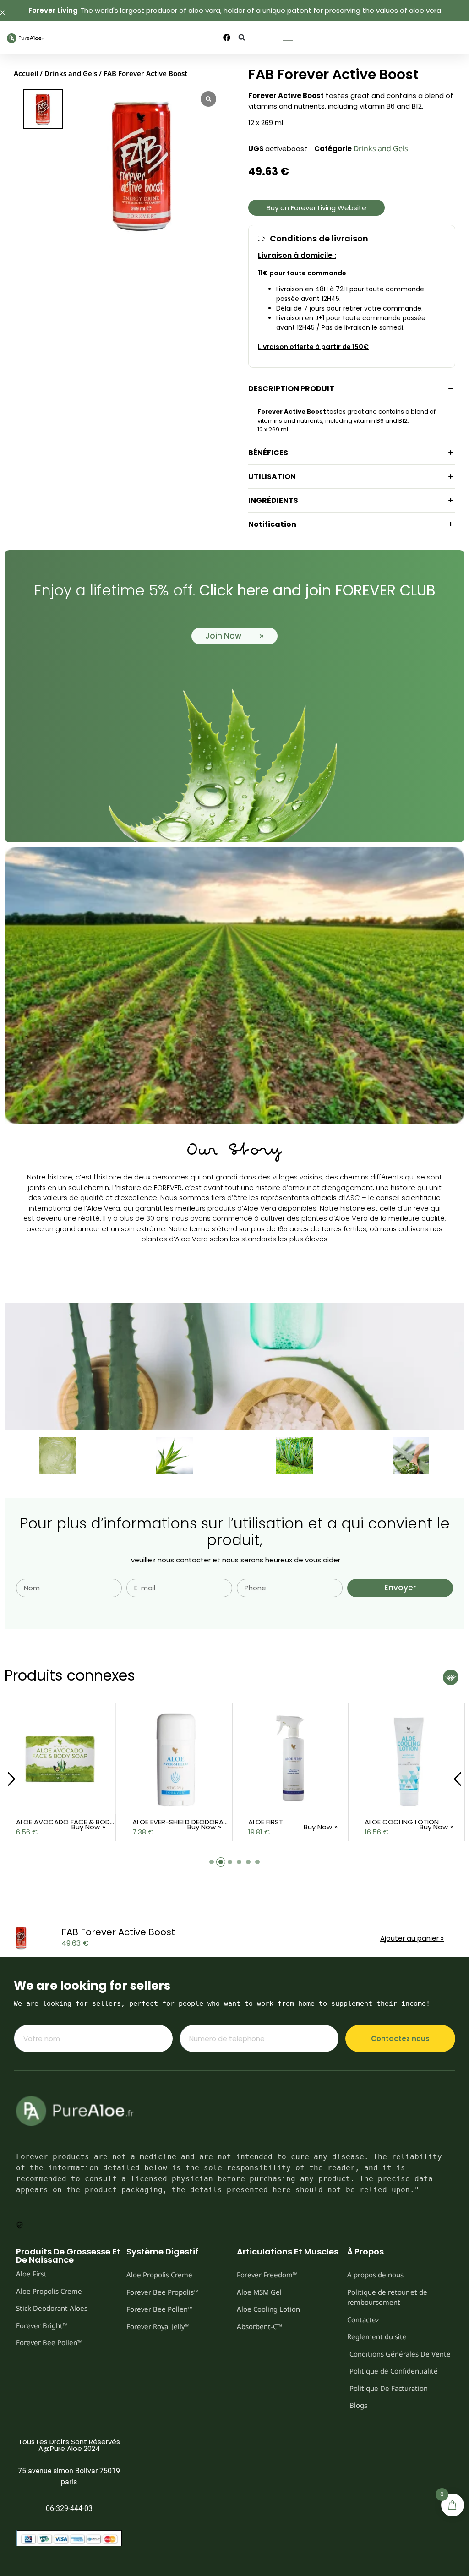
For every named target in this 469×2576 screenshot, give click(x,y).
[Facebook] (227, 38)
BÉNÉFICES (268, 453)
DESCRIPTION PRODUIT (291, 389)
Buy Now (86, 1827)
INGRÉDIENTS (273, 500)
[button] (242, 37)
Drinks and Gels (71, 73)
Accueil (26, 73)
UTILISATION (272, 477)
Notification (272, 524)
